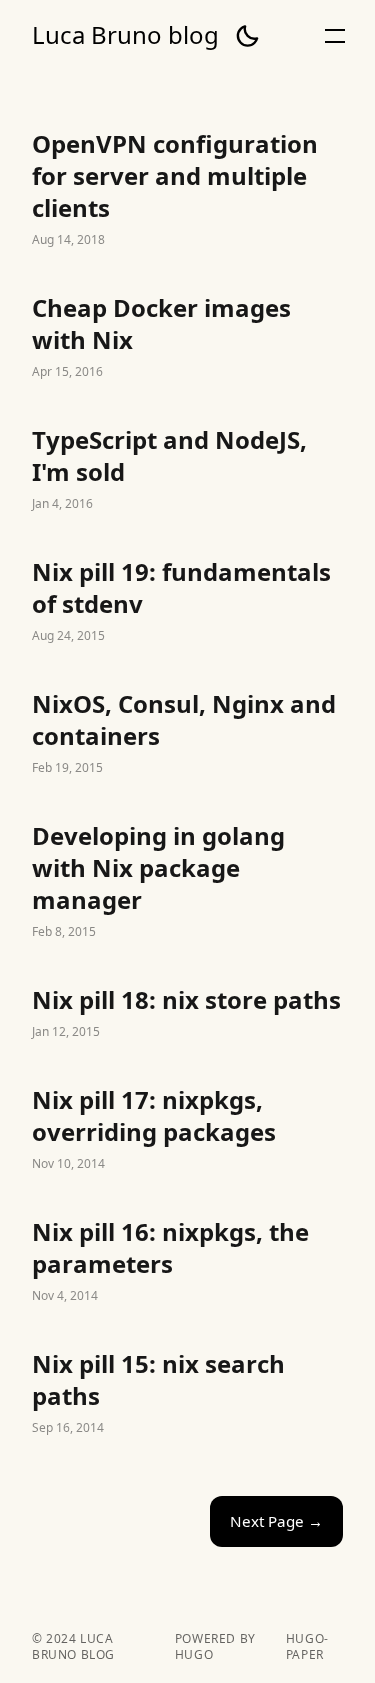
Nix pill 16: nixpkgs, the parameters (187, 1262)
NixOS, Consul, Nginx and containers (187, 734)
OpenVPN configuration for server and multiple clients (187, 190)
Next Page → (276, 1521)
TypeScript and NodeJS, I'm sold (187, 470)
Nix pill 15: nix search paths (187, 1394)
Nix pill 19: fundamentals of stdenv (187, 602)
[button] (247, 36)
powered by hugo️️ (215, 1647)
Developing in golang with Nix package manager (187, 882)
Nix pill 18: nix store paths (187, 1014)
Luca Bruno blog (125, 35)
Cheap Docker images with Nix (187, 338)
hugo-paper (307, 1647)
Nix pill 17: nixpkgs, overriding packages (187, 1130)
